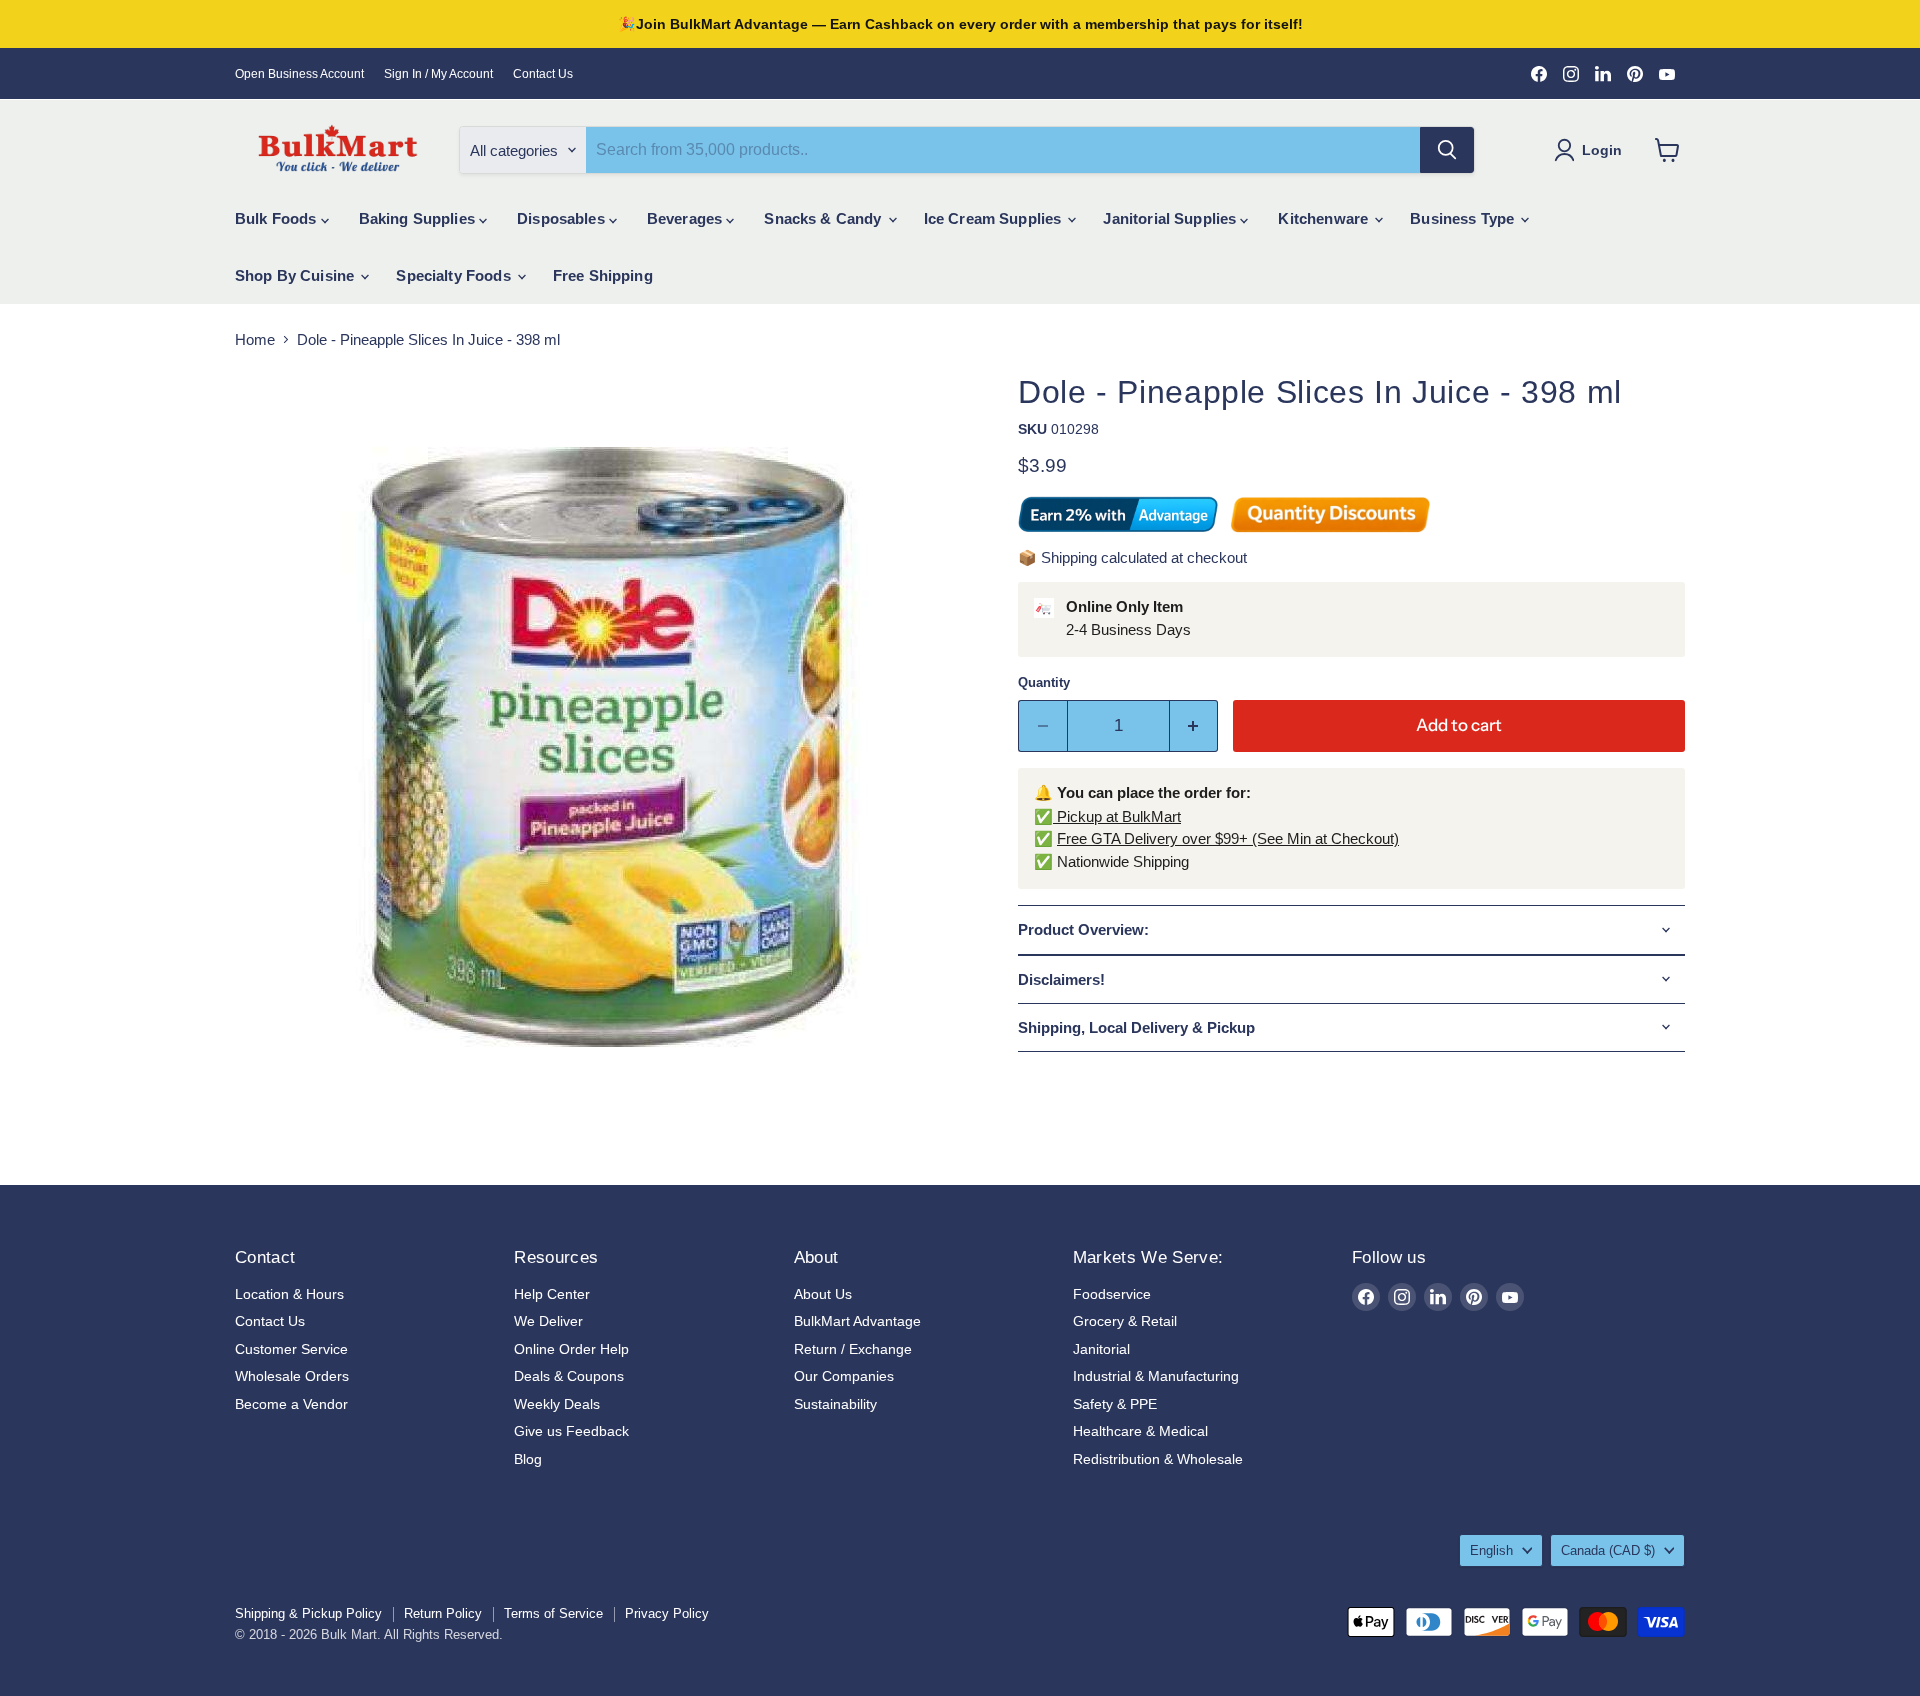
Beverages (687, 218)
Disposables (563, 218)
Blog (528, 1459)
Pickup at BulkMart (1117, 816)
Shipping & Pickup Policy (308, 1613)
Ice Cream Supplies (995, 218)
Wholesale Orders (292, 1376)
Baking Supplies (419, 218)
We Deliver (548, 1321)
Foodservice (1112, 1294)
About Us (823, 1294)
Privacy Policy (667, 1613)
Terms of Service (553, 1613)
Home (255, 339)
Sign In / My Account (438, 74)
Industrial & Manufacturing (1156, 1376)
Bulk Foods (278, 218)
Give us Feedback (571, 1431)
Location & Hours (289, 1294)
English (1491, 1550)
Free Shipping (603, 275)
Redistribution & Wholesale (1158, 1459)
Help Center (552, 1294)
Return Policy (443, 1613)
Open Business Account (299, 74)
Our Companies (844, 1376)
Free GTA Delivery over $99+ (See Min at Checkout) (1228, 838)
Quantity (1044, 682)
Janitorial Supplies (1171, 218)
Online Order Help (571, 1349)
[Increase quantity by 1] (1194, 725)
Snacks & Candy (824, 218)
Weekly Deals (557, 1404)
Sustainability (835, 1404)
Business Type (1464, 218)
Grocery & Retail (1125, 1321)
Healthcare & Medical (1140, 1431)
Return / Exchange (853, 1349)
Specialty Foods (455, 275)
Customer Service (291, 1349)
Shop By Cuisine (296, 275)
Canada (1608, 1550)
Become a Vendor (291, 1404)
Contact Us (543, 74)
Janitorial (1101, 1349)
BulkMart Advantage (857, 1321)
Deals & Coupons (569, 1376)
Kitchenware (1325, 218)
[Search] (1447, 150)
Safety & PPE (1115, 1404)
